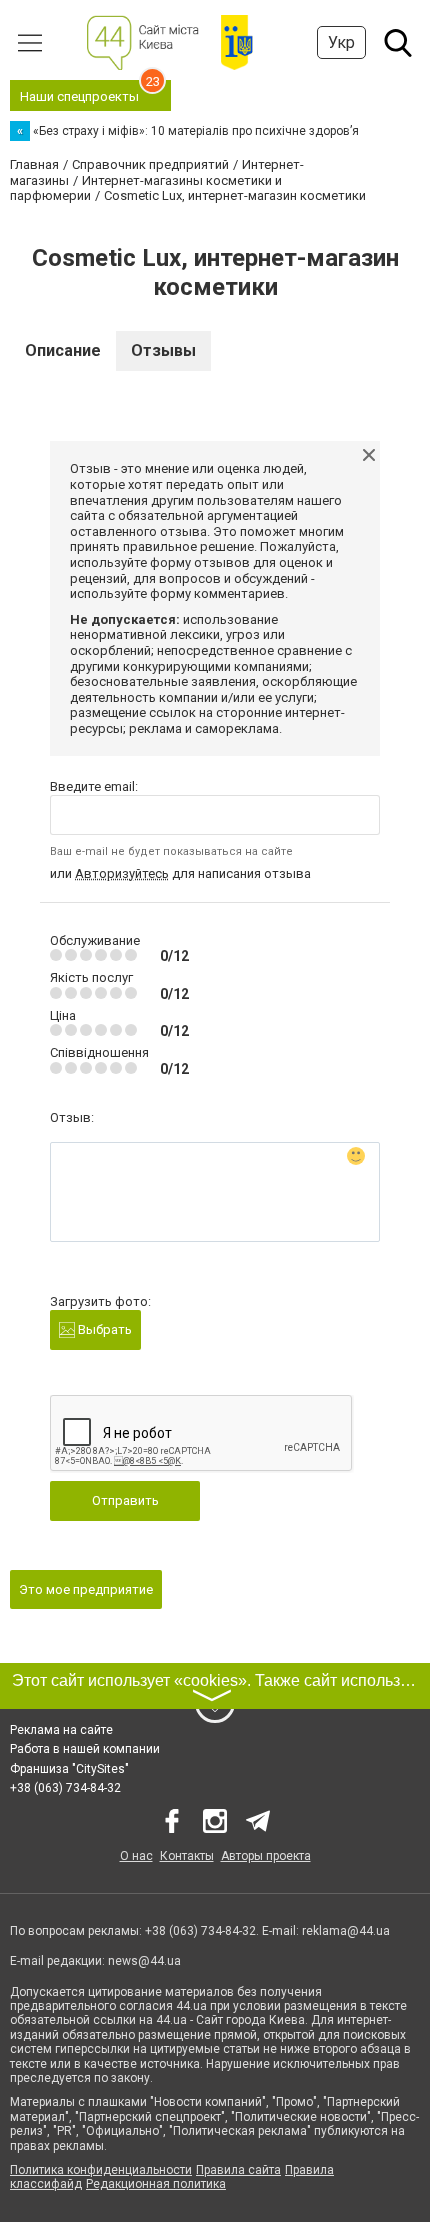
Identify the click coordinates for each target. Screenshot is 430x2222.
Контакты (187, 1856)
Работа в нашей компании (85, 1749)
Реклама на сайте (61, 1730)
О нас (136, 1856)
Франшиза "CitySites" (69, 1769)
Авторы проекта (266, 1856)
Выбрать (103, 1329)
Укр (341, 42)
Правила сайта (238, 2170)
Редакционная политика (156, 2184)
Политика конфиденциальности (101, 2170)
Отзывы (163, 350)
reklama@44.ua (346, 1931)
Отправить (125, 1500)
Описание (63, 350)
